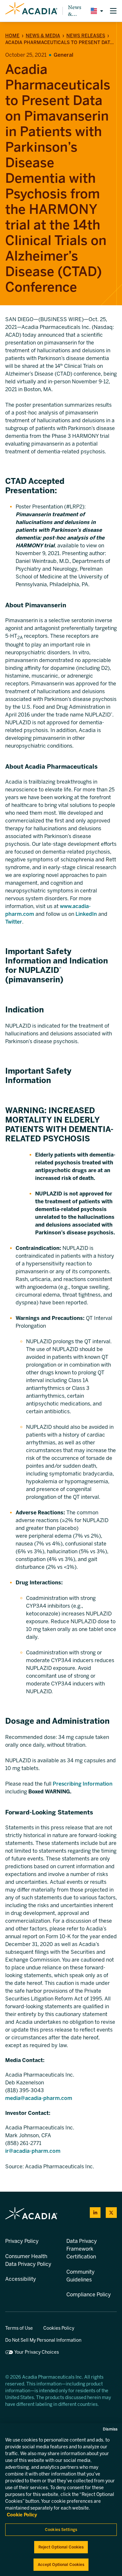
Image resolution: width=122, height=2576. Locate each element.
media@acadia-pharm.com (39, 2098)
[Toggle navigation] (113, 11)
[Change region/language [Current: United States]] (95, 11)
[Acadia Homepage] (31, 11)
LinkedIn (86, 914)
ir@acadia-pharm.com (33, 2151)
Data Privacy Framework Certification (82, 2249)
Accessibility (21, 2279)
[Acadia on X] (111, 2213)
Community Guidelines (81, 2276)
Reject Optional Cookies (61, 2547)
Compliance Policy (89, 2295)
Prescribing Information (83, 1784)
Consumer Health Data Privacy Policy (28, 2260)
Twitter (14, 922)
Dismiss (110, 2429)
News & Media (75, 11)
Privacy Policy (22, 2241)
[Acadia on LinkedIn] (95, 2213)
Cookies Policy (59, 2328)
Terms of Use (19, 2328)
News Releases (86, 36)
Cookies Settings (61, 2530)
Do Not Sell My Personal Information (43, 2340)
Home (12, 36)
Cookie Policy (22, 2515)
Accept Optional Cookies (61, 2565)
